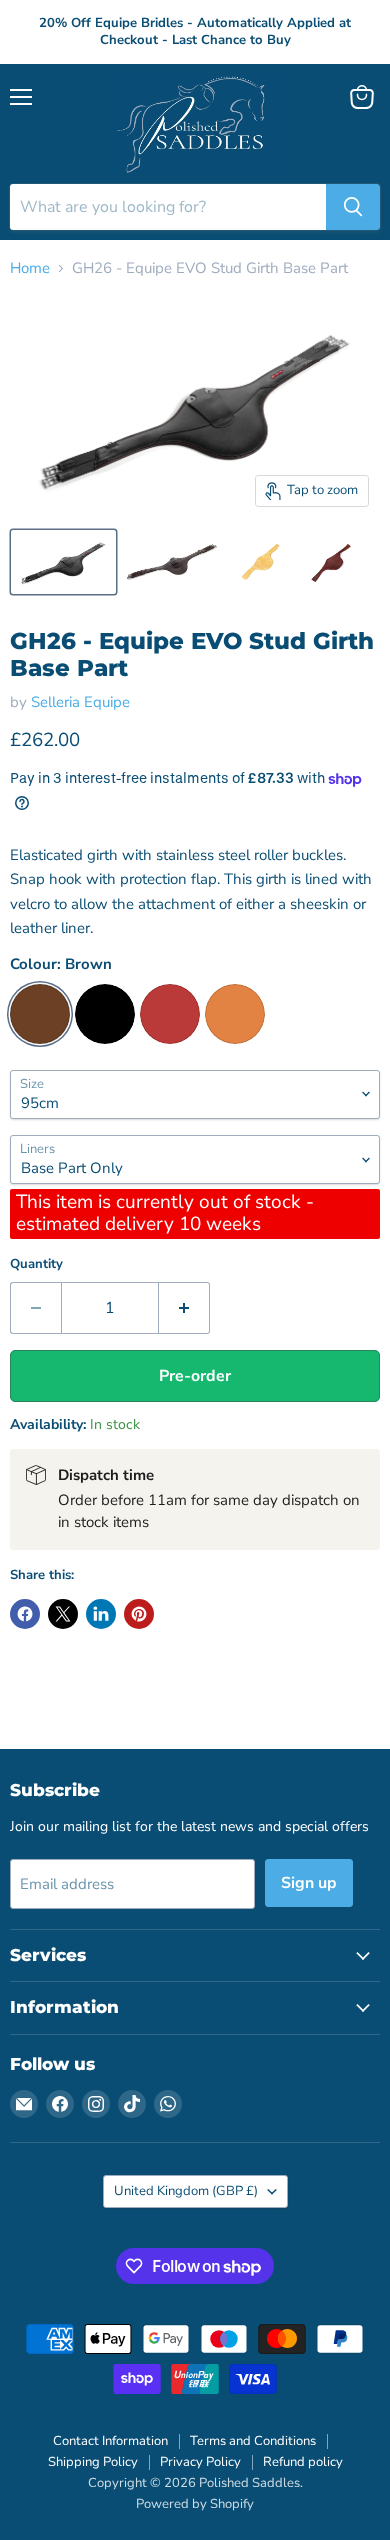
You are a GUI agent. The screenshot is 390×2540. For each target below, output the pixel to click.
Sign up (309, 1883)
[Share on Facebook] (25, 1614)
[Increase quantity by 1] (184, 1308)
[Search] (353, 207)
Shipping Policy (93, 2462)
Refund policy (303, 2462)
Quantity (36, 1264)
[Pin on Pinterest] (139, 1614)
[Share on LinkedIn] (101, 1614)
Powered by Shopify (195, 2504)
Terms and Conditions (253, 2441)
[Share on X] (63, 1614)
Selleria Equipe (80, 702)
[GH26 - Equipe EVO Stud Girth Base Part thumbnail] (63, 562)
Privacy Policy (200, 2462)
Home (30, 268)
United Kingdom (186, 2191)
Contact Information (110, 2441)
